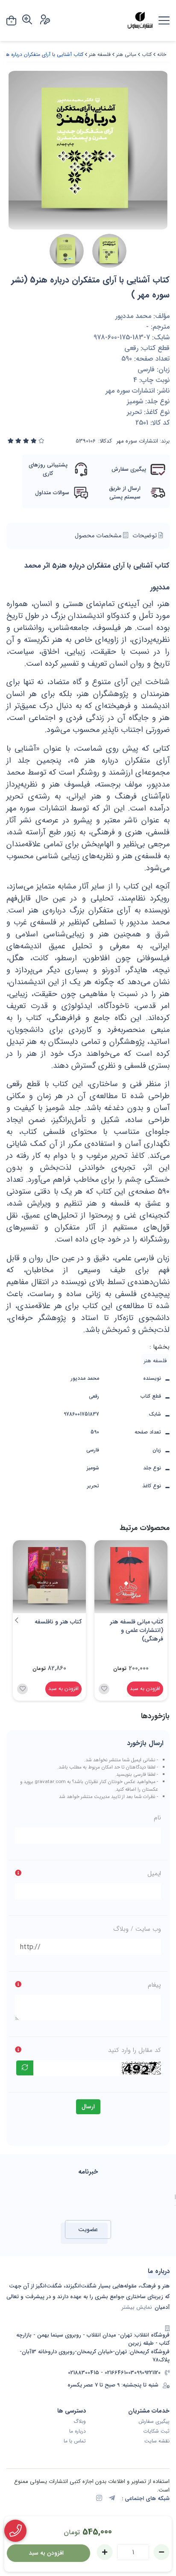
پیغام (154, 1985)
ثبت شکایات (156, 2431)
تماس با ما (75, 2441)
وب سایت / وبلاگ (137, 1929)
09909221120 (147, 2373)
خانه (162, 54)
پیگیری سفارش (154, 2422)
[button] (16, 1620)
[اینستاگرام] (99, 2499)
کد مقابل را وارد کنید (135, 2050)
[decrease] (161, 2552)
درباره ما (78, 2431)
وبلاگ (80, 2422)
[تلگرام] (112, 2499)
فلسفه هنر (100, 54)
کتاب (147, 54)
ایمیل (154, 1874)
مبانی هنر (126, 54)
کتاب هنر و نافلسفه (58, 1622)
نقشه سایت (157, 2441)
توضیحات (145, 536)
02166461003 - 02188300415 (101, 2373)
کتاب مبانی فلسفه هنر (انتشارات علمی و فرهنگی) (136, 1630)
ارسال (88, 2107)
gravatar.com (50, 1782)
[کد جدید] (25, 2068)
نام (157, 1818)
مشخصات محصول (99, 536)
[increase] (105, 2552)
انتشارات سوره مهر (137, 441)
